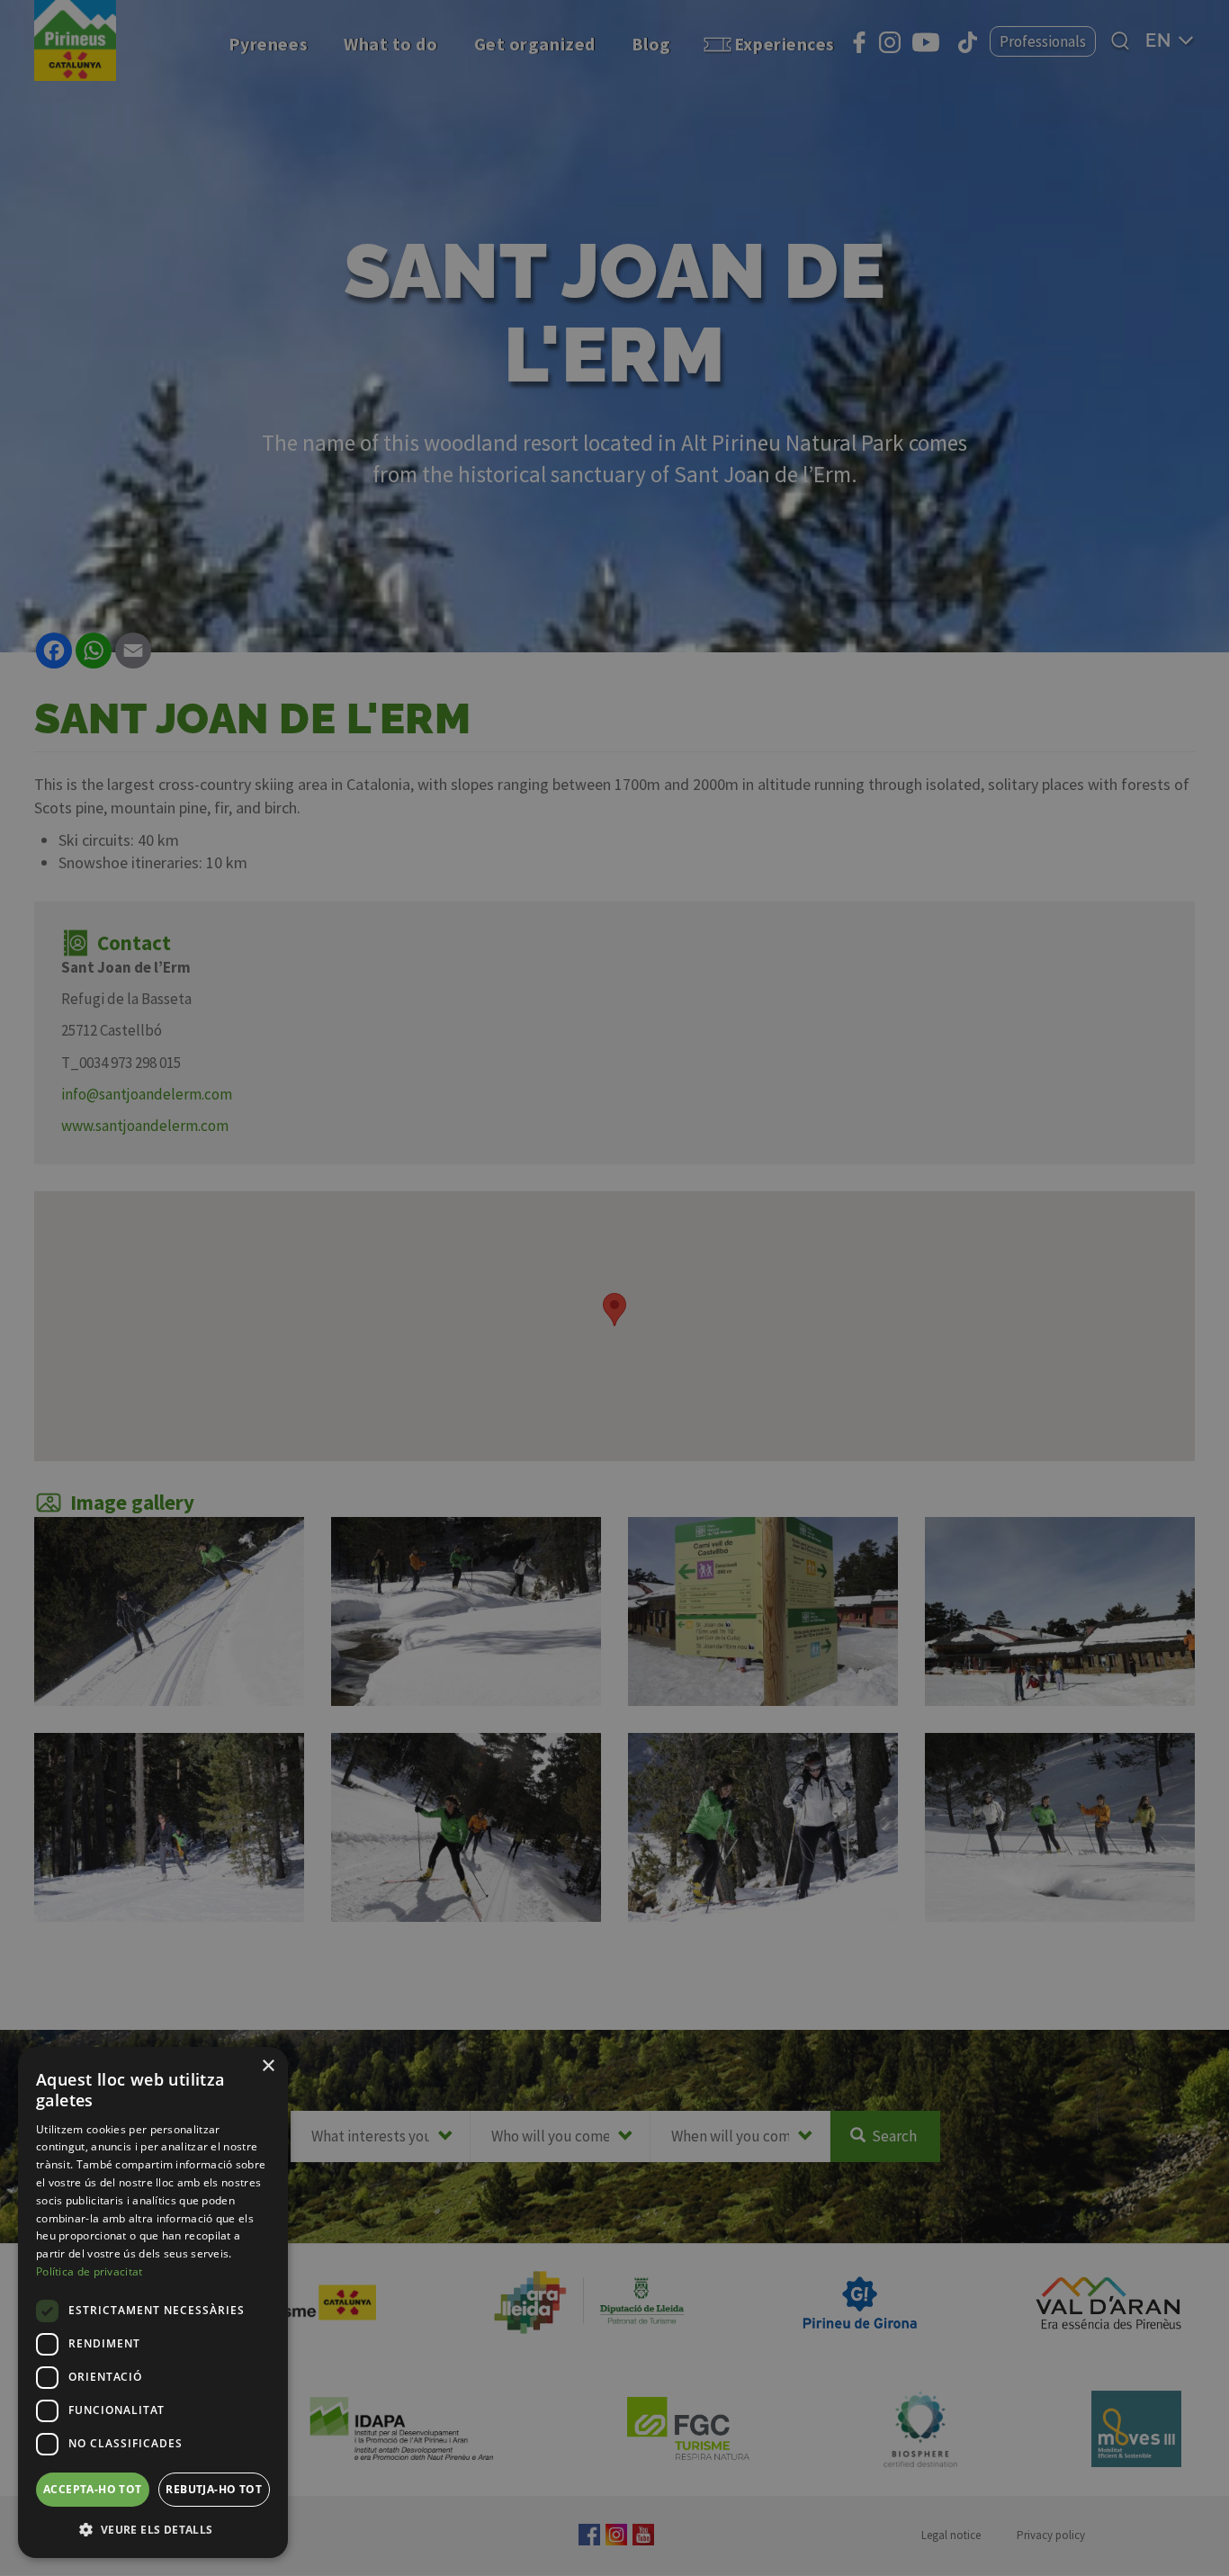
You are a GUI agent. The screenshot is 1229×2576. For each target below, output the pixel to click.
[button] (153, 2529)
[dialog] (153, 2302)
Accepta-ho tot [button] (93, 2489)
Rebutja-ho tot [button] (214, 2489)
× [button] (268, 2066)
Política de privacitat (90, 2271)
